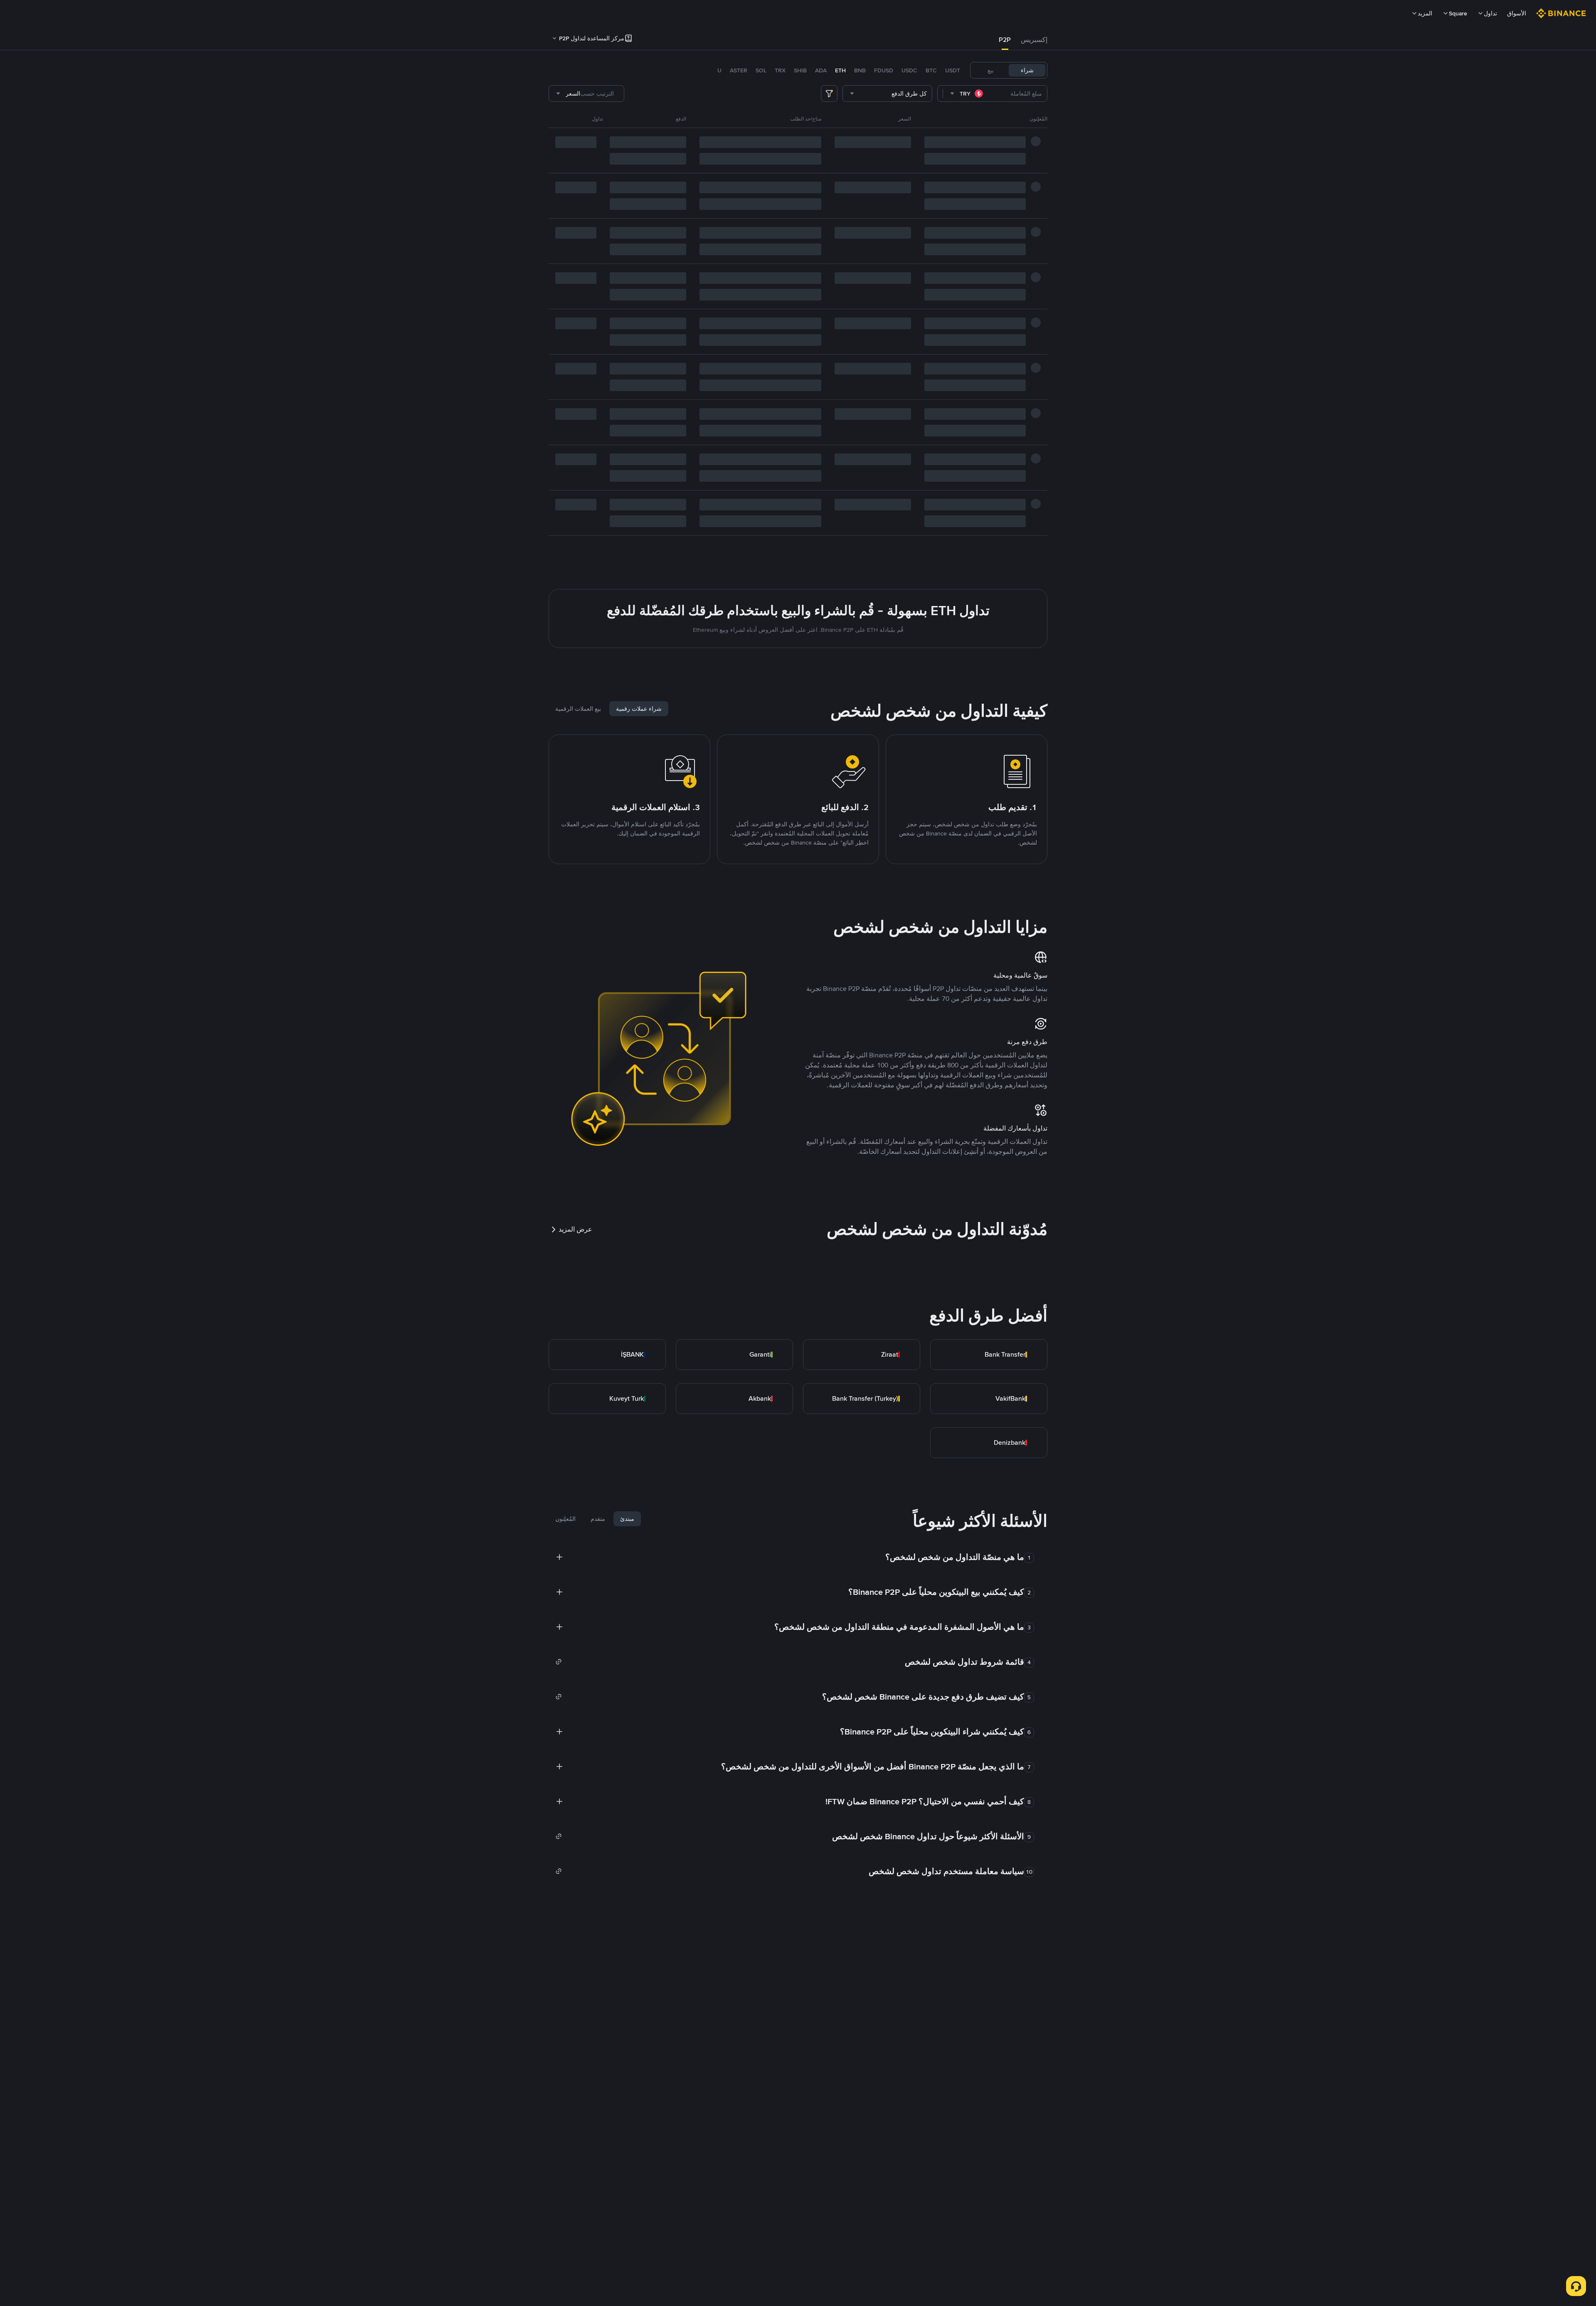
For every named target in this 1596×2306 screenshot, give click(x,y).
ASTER (739, 70)
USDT (953, 70)
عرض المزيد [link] (575, 1229)
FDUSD (884, 70)
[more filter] (829, 94)
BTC (931, 70)
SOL (761, 70)
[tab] (1034, 40)
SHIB (800, 70)
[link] (989, 1355)
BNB (860, 70)
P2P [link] (1005, 40)
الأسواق (1517, 13)
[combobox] (967, 94)
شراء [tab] (1027, 70)
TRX (780, 70)
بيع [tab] (991, 70)
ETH (840, 70)
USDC (909, 70)
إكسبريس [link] (1034, 40)
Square (1458, 13)
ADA (821, 70)
